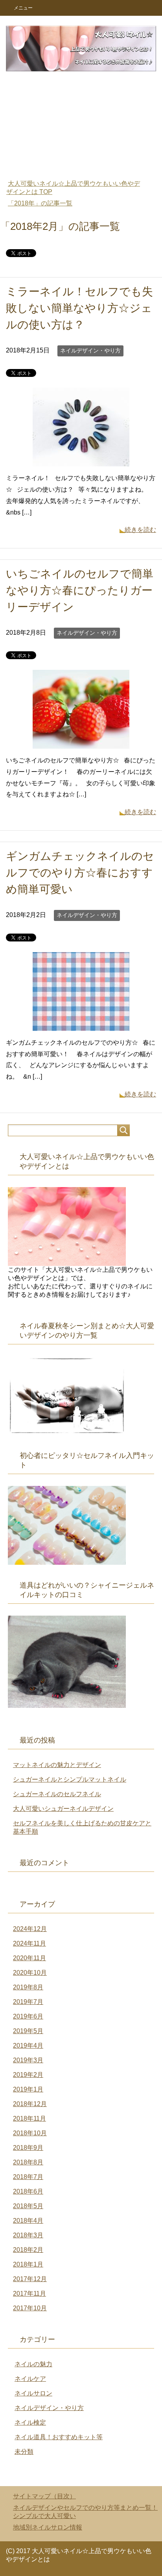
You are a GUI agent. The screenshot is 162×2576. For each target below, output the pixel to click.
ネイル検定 (30, 2422)
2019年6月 (28, 2016)
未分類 (24, 2452)
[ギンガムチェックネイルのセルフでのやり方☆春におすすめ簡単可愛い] (81, 1025)
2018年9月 (28, 2148)
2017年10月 (30, 2308)
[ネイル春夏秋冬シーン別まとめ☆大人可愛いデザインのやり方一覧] (67, 1431)
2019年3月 (28, 2060)
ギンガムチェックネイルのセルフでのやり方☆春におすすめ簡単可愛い (80, 873)
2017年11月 (29, 2294)
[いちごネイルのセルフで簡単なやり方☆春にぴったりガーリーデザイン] (81, 743)
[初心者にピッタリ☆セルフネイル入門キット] (67, 1561)
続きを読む (140, 530)
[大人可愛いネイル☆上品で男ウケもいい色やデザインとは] (67, 1262)
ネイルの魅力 (33, 2364)
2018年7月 (28, 2177)
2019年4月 (28, 2046)
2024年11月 (29, 1943)
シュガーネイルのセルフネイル (57, 1794)
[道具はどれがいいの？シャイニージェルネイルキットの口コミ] (67, 1704)
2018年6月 (28, 2191)
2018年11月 (29, 2118)
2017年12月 (30, 2279)
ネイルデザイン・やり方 (90, 350)
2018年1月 (28, 2264)
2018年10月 (30, 2133)
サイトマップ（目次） (44, 2496)
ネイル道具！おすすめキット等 (59, 2437)
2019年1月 (28, 2089)
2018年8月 (28, 2162)
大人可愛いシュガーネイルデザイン (63, 1809)
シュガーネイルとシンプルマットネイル (70, 1779)
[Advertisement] (81, 126)
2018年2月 (28, 2250)
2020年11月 (29, 1958)
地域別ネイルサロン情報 (48, 2527)
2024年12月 (30, 1929)
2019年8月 (28, 1987)
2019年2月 (28, 2075)
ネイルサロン (33, 2393)
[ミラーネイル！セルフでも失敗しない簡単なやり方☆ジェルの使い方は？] (81, 460)
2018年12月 (30, 2104)
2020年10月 (30, 1973)
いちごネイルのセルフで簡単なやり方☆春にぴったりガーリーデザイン (80, 590)
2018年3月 (28, 2235)
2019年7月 (28, 2002)
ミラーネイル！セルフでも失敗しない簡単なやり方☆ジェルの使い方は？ (79, 308)
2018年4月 (28, 2221)
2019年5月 (28, 2031)
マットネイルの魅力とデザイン (57, 1765)
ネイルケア (30, 2379)
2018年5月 (28, 2206)
